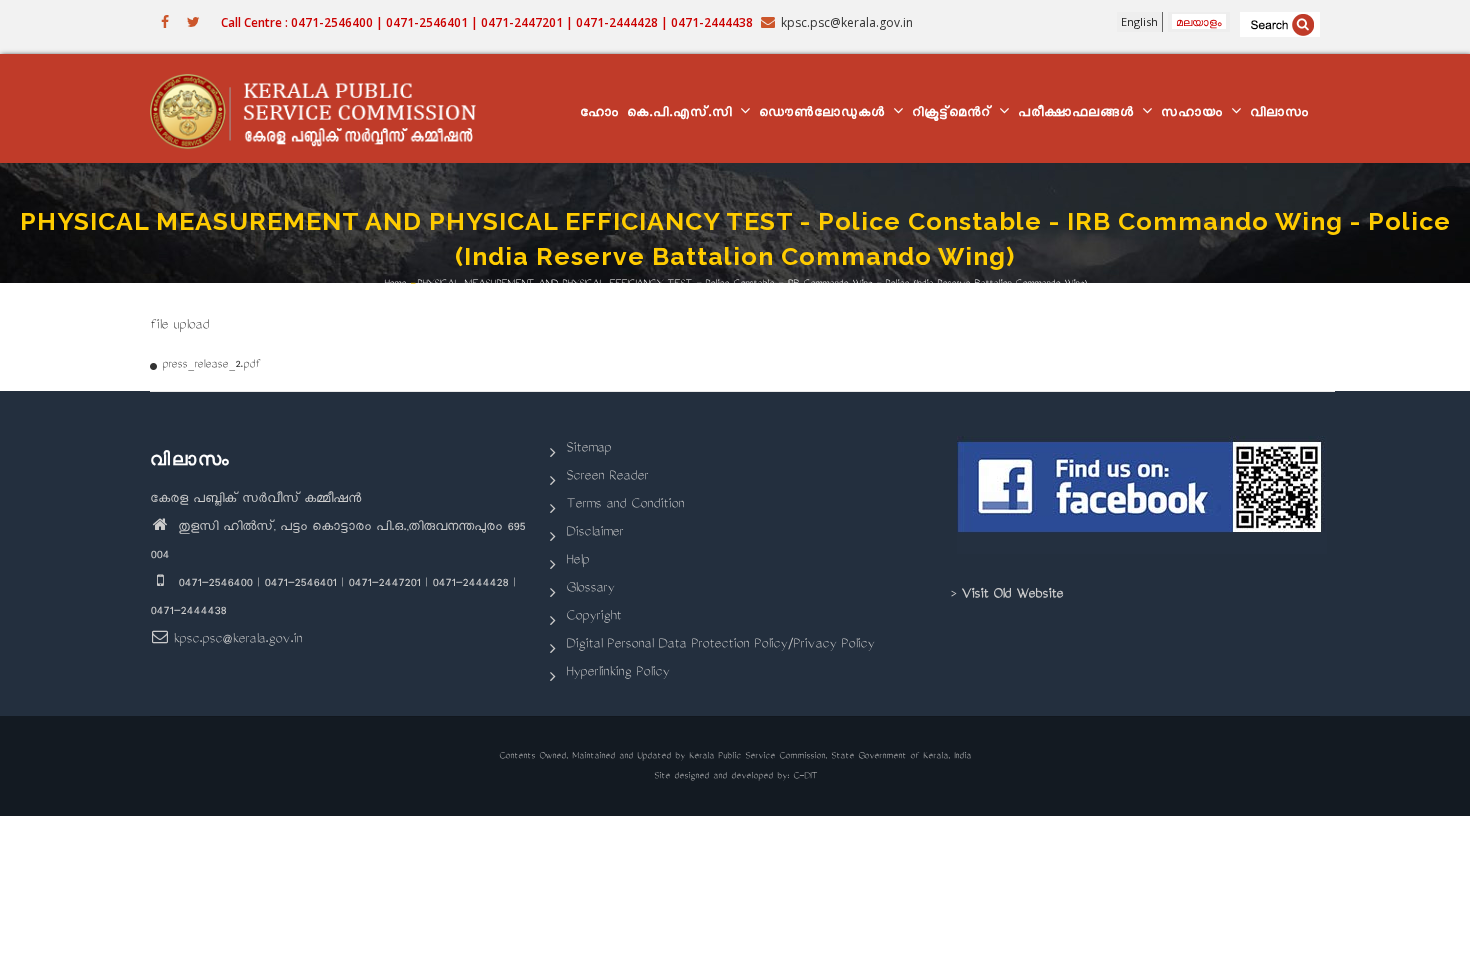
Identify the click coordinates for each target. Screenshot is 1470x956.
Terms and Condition (625, 505)
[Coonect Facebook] (1142, 495)
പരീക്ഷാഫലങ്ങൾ (1079, 114)
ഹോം (599, 114)
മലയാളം (1199, 21)
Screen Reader (607, 477)
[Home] (322, 109)
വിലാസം (1279, 114)
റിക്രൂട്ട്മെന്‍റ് (954, 114)
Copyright (593, 617)
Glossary (590, 589)
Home (395, 284)
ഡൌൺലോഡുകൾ (825, 114)
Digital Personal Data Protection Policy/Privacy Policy (720, 645)
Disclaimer (594, 533)
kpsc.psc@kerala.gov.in (237, 640)
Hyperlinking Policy (617, 673)
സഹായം (1195, 114)
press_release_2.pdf (211, 365)
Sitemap (588, 449)
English (1139, 21)
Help (577, 561)
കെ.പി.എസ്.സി (682, 114)
